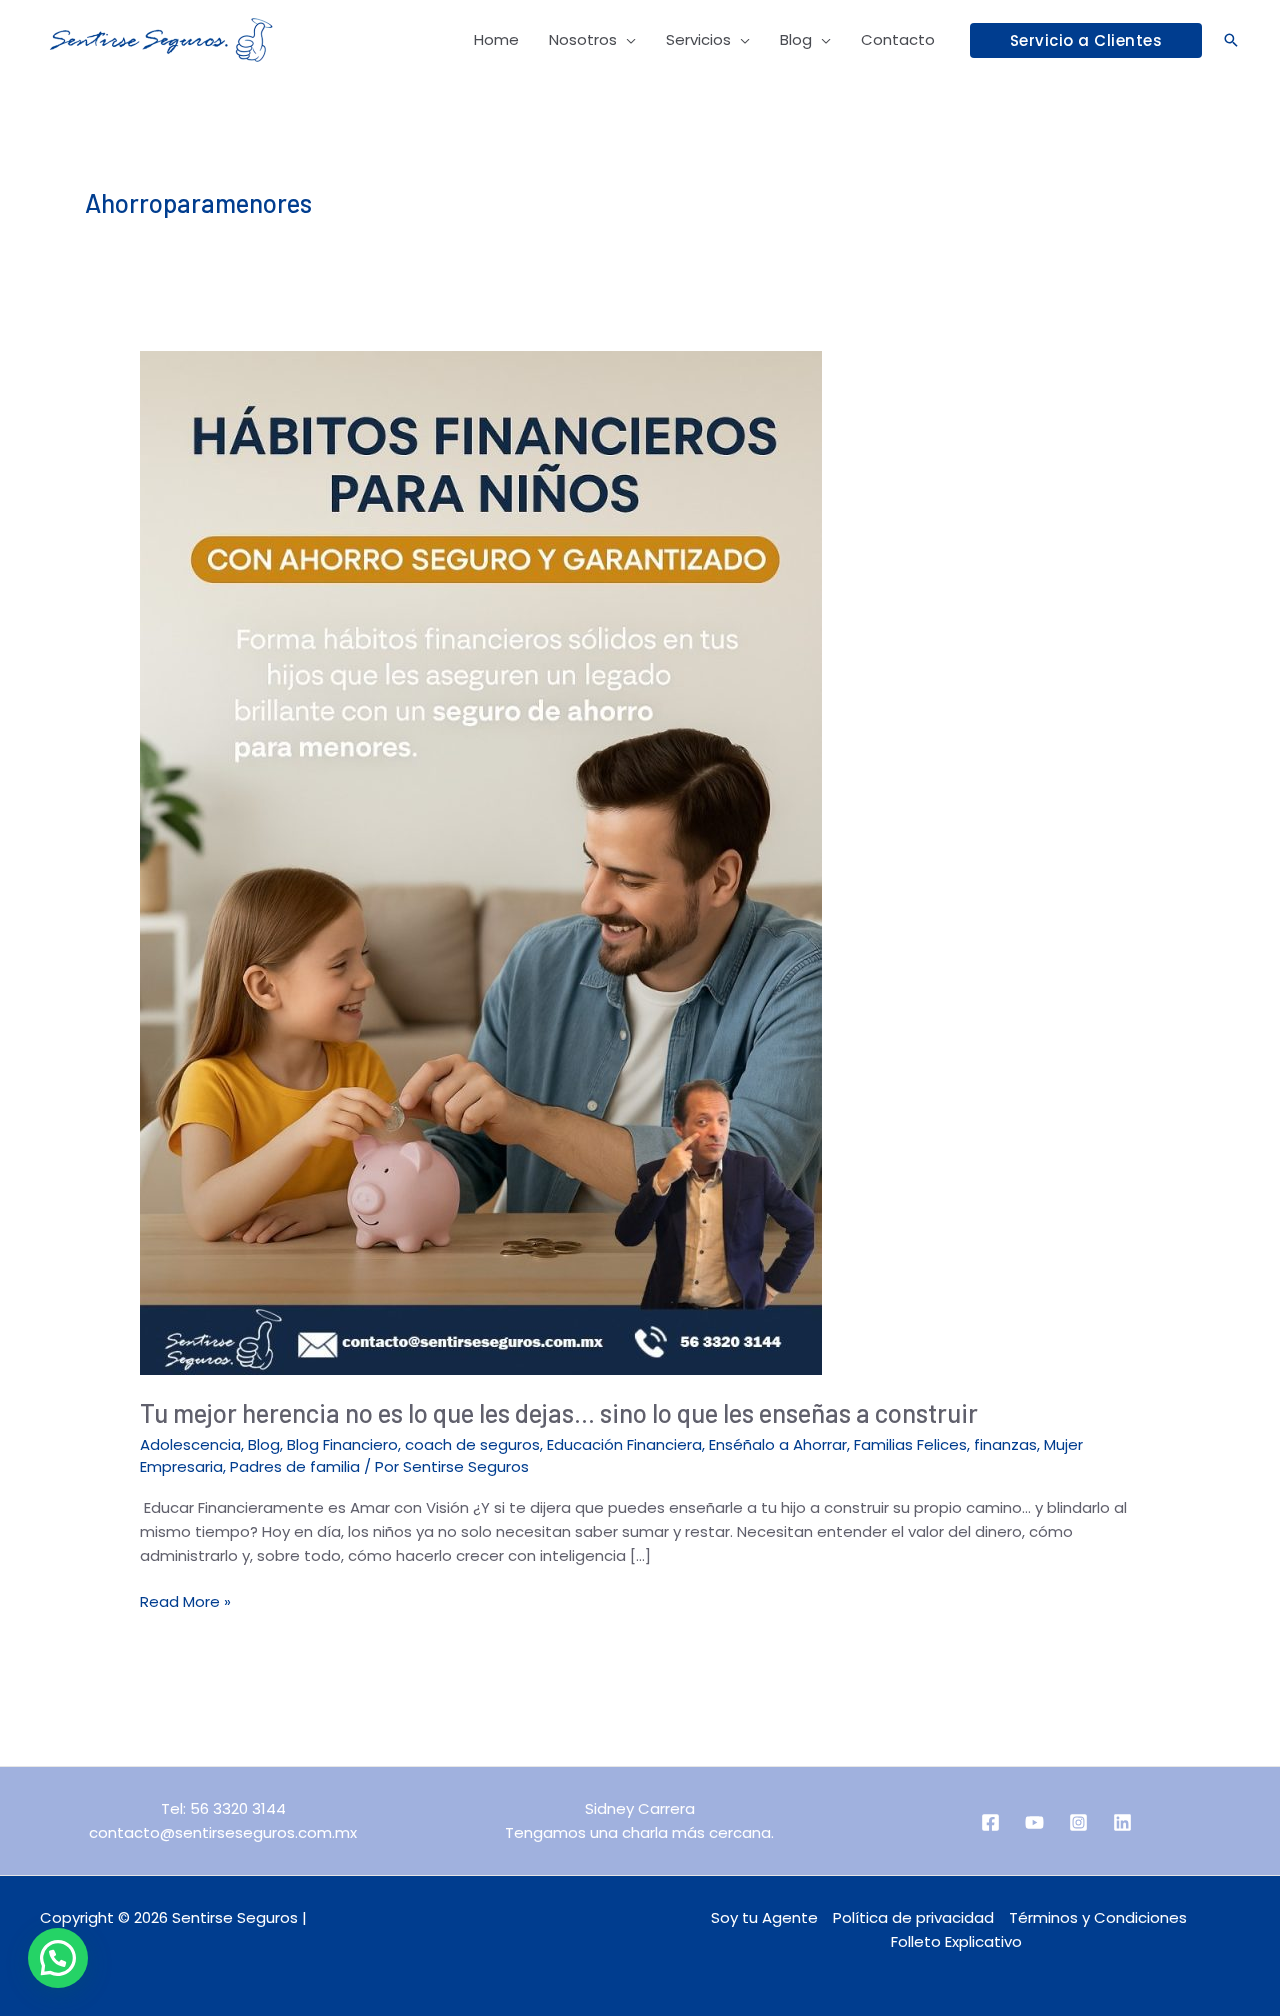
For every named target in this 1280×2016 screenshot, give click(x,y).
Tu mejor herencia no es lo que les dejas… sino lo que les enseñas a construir (559, 1412)
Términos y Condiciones (1098, 1917)
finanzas (1005, 1444)
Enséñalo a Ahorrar (778, 1444)
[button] (1086, 40)
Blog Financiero (342, 1444)
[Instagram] (1078, 1822)
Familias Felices (910, 1444)
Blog (264, 1444)
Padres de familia (295, 1466)
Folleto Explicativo (956, 1941)
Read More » (185, 1601)
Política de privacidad (913, 1917)
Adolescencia (190, 1444)
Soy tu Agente (764, 1917)
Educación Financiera (624, 1444)
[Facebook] (990, 1822)
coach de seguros (472, 1444)
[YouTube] (1034, 1822)
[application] (626, 40)
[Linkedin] (1122, 1822)
